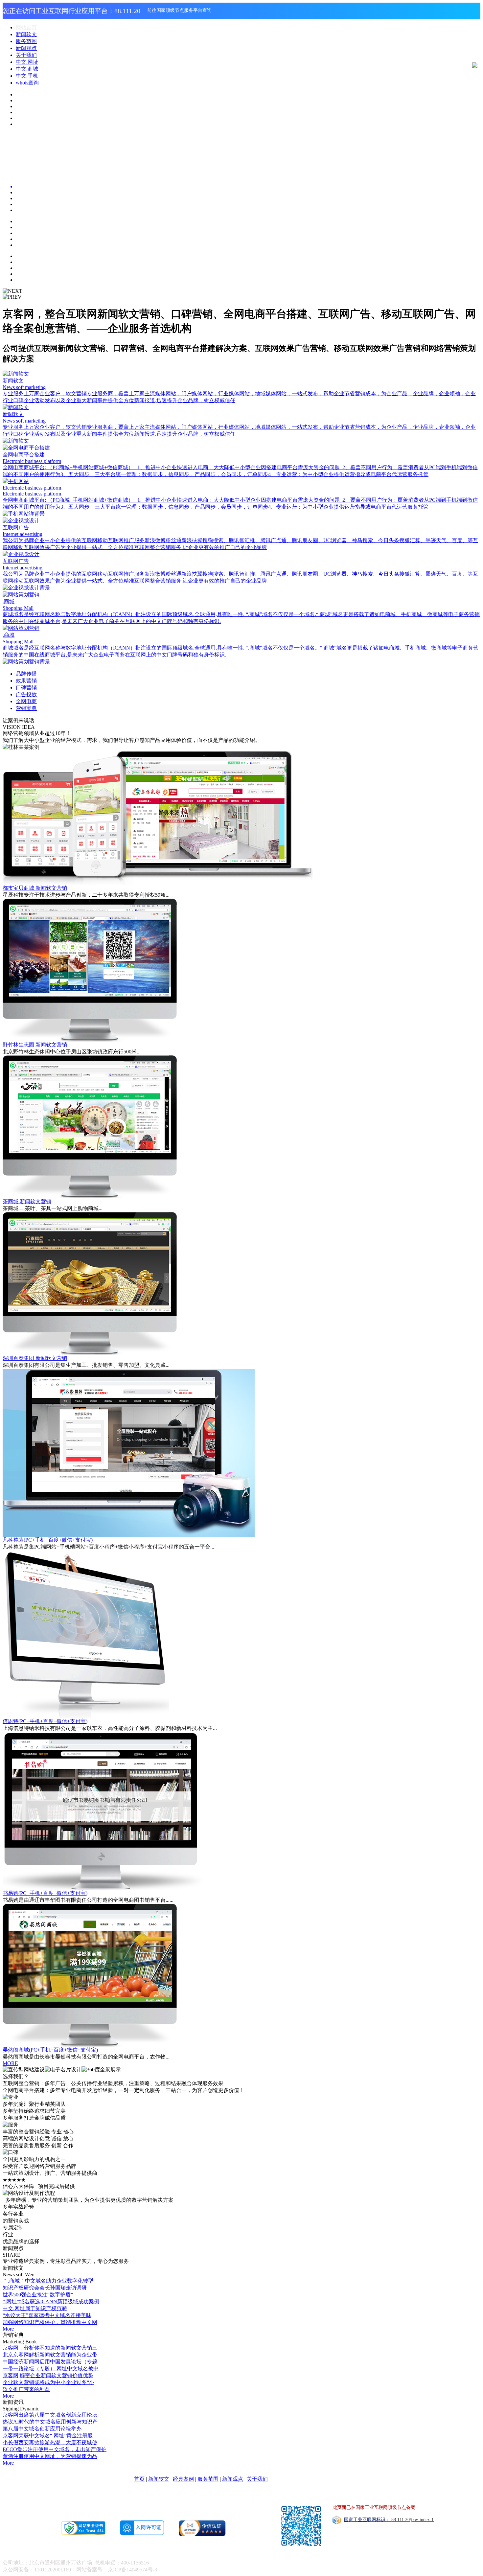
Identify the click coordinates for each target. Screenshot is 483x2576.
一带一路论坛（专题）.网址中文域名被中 (51, 2369)
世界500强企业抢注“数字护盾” (38, 2295)
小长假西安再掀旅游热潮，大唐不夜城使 (50, 2442)
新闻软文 (26, 34)
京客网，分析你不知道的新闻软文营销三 (50, 2348)
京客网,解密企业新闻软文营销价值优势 (48, 2375)
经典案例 (183, 2479)
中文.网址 (27, 62)
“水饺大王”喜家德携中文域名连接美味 (47, 2315)
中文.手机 (27, 76)
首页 (139, 2479)
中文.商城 (27, 69)
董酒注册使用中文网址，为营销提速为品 (50, 2456)
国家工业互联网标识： (389, 2520)
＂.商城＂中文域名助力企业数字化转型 (48, 2281)
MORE (10, 2063)
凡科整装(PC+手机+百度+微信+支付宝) (48, 1540)
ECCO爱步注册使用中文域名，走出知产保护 (55, 2449)
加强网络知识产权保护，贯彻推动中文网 (50, 2322)
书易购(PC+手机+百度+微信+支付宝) (45, 1893)
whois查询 (27, 83)
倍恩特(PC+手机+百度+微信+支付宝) (45, 1721)
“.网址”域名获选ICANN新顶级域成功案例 (51, 2301)
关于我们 (26, 55)
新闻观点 (26, 48)
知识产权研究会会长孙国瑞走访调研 (45, 2288)
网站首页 (26, 27)
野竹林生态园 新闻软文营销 (35, 1045)
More (8, 2329)
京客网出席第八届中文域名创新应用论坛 (50, 2415)
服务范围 (26, 41)
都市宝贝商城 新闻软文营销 (35, 888)
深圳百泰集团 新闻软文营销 (35, 1358)
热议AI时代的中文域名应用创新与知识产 (50, 2422)
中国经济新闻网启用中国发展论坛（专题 (50, 2362)
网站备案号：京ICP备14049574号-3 (117, 2570)
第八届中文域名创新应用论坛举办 (42, 2429)
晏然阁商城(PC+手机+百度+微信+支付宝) (50, 2050)
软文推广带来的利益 (26, 2389)
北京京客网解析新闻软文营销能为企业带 (50, 2355)
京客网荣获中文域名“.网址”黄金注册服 (48, 2436)
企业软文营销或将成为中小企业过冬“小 (48, 2382)
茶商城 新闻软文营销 (27, 1201)
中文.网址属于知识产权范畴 (35, 2308)
